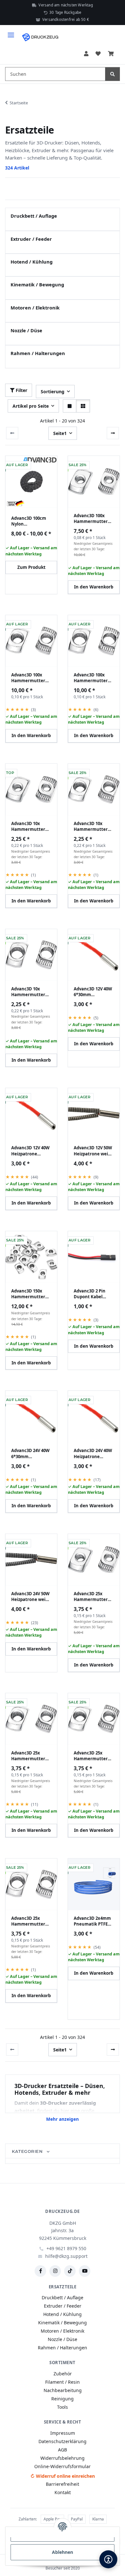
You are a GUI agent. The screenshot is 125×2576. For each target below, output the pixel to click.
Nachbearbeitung (63, 2390)
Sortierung (53, 392)
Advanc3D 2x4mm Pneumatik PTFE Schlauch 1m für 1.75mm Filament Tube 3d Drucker (92, 1921)
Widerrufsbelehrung (63, 2458)
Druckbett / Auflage (34, 216)
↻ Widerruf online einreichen (63, 2476)
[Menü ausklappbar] (11, 32)
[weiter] (113, 433)
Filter (21, 390)
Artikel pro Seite (31, 406)
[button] (86, 54)
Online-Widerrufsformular (63, 2466)
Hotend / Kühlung (32, 262)
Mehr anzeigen (63, 2119)
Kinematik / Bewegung (37, 284)
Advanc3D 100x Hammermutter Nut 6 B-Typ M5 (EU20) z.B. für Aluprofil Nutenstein (91, 678)
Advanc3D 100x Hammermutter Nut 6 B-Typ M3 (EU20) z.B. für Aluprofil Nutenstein (91, 518)
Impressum (63, 2433)
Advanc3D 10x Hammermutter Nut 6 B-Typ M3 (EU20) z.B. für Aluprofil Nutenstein (28, 826)
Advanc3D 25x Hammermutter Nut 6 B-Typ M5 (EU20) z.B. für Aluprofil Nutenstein (28, 1921)
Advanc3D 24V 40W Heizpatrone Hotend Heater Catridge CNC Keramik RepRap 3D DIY (93, 1453)
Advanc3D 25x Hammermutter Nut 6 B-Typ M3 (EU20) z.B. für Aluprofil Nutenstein (91, 1597)
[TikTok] (70, 2271)
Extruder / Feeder (31, 239)
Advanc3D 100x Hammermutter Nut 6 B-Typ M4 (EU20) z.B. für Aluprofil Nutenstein (28, 678)
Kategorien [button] (28, 2151)
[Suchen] (113, 74)
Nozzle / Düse (26, 330)
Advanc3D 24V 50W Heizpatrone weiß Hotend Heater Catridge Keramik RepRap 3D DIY (30, 1597)
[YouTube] (85, 2271)
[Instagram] (55, 2271)
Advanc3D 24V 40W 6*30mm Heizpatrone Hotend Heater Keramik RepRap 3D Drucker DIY (30, 1453)
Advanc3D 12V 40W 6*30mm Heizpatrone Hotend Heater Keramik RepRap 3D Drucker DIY (93, 992)
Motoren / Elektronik (35, 308)
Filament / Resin (63, 2382)
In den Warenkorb (94, 587)
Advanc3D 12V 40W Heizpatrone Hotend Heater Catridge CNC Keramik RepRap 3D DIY (30, 1151)
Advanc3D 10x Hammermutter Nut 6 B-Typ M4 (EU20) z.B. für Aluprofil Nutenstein (91, 826)
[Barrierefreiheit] (108, 2559)
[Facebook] (40, 2271)
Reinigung (63, 2399)
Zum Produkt (31, 567)
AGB (63, 2450)
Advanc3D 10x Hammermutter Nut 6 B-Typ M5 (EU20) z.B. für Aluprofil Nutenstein (28, 992)
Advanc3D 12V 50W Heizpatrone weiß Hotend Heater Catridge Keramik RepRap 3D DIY (93, 1151)
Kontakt (63, 2492)
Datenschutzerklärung (63, 2441)
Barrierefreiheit (63, 2484)
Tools (63, 2407)
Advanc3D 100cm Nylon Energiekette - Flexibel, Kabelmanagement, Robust (31, 521)
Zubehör (63, 2374)
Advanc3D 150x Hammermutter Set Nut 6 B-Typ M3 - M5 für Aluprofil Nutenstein (30, 1294)
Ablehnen (63, 2552)
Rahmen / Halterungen (38, 353)
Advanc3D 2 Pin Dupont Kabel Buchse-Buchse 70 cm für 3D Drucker (93, 1294)
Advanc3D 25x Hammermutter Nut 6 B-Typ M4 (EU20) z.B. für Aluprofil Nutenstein (28, 1756)
